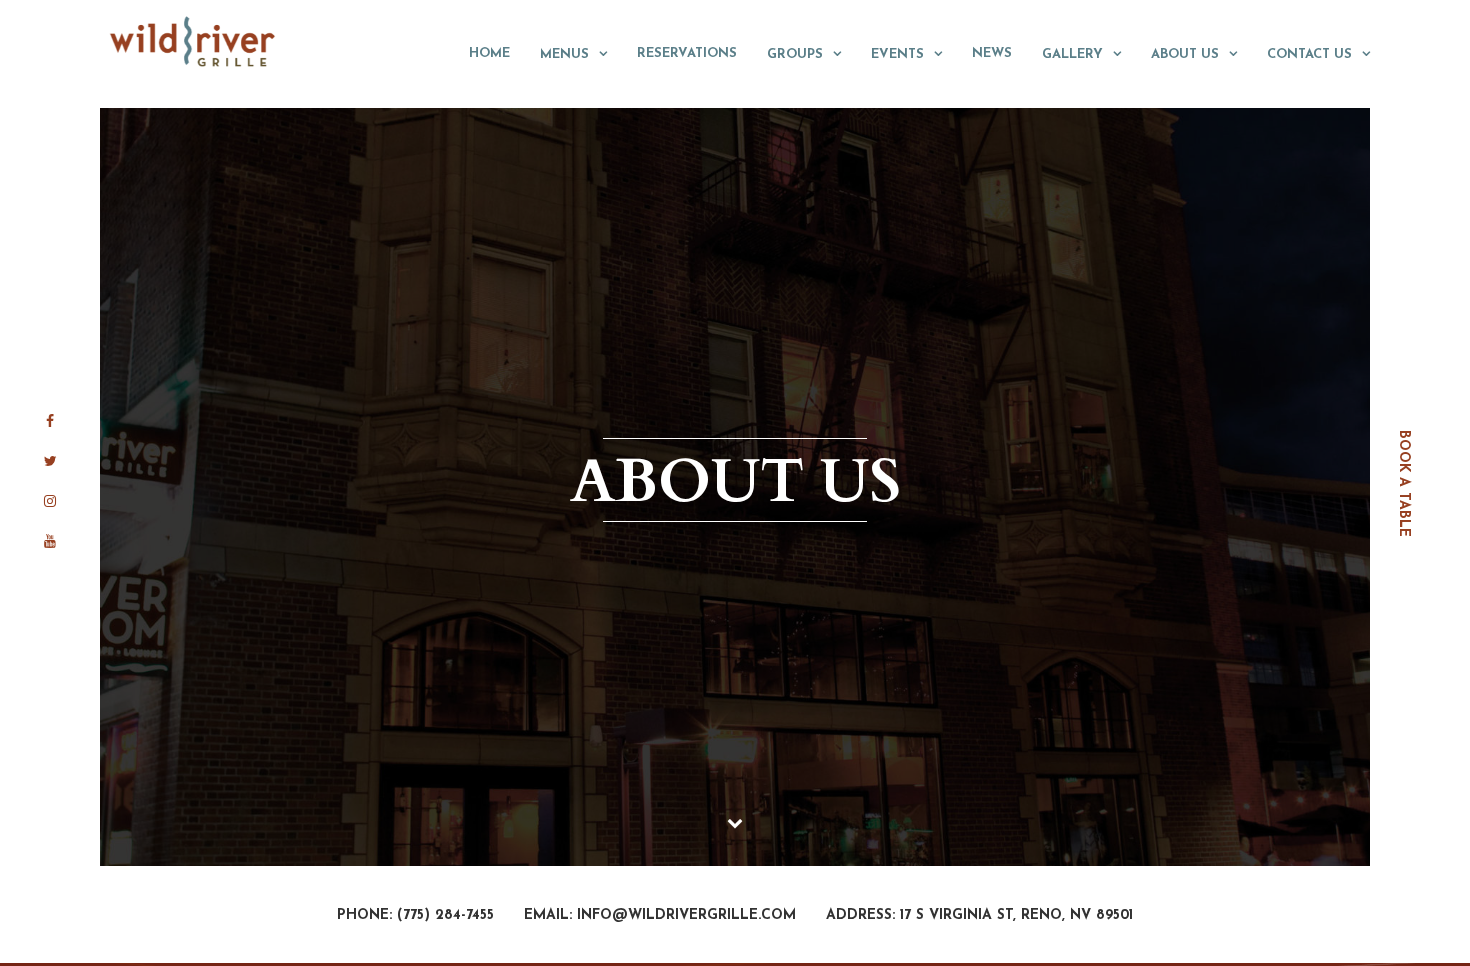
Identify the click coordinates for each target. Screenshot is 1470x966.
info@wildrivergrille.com (686, 915)
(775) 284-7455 (445, 915)
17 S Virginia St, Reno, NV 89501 (1016, 915)
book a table (1403, 483)
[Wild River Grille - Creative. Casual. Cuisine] (193, 41)
